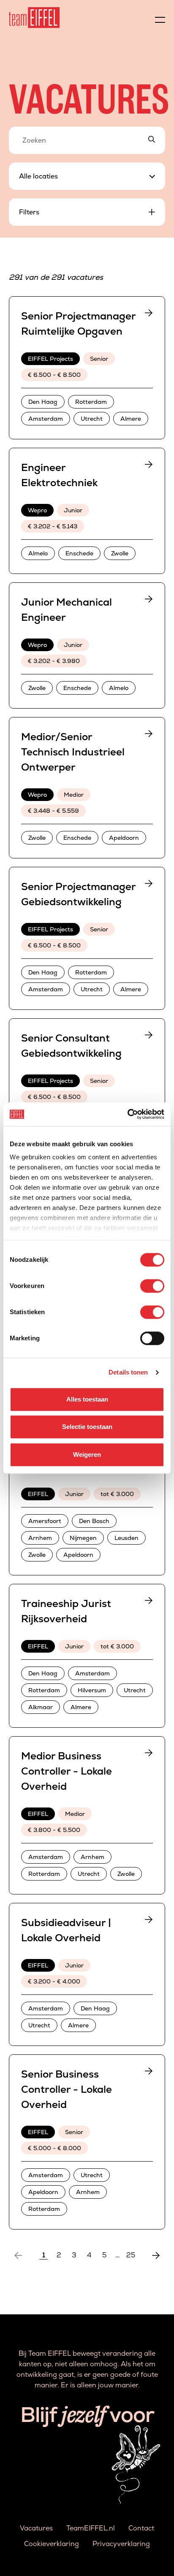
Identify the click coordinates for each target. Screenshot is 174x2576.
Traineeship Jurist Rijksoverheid (66, 1611)
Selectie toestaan (87, 1427)
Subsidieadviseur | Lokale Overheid (66, 1930)
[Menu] (160, 18)
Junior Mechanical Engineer (67, 610)
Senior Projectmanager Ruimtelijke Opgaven (78, 323)
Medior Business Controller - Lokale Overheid (67, 1771)
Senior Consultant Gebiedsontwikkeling (71, 1046)
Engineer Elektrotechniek (59, 475)
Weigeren (87, 1454)
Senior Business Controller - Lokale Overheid (67, 2089)
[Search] (152, 140)
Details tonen (128, 1372)
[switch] (152, 1286)
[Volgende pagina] (156, 2255)
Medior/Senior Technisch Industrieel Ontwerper (73, 752)
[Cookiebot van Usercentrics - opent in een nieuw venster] (127, 1114)
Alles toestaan (87, 1399)
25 (130, 2255)
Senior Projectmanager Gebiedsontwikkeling (78, 894)
